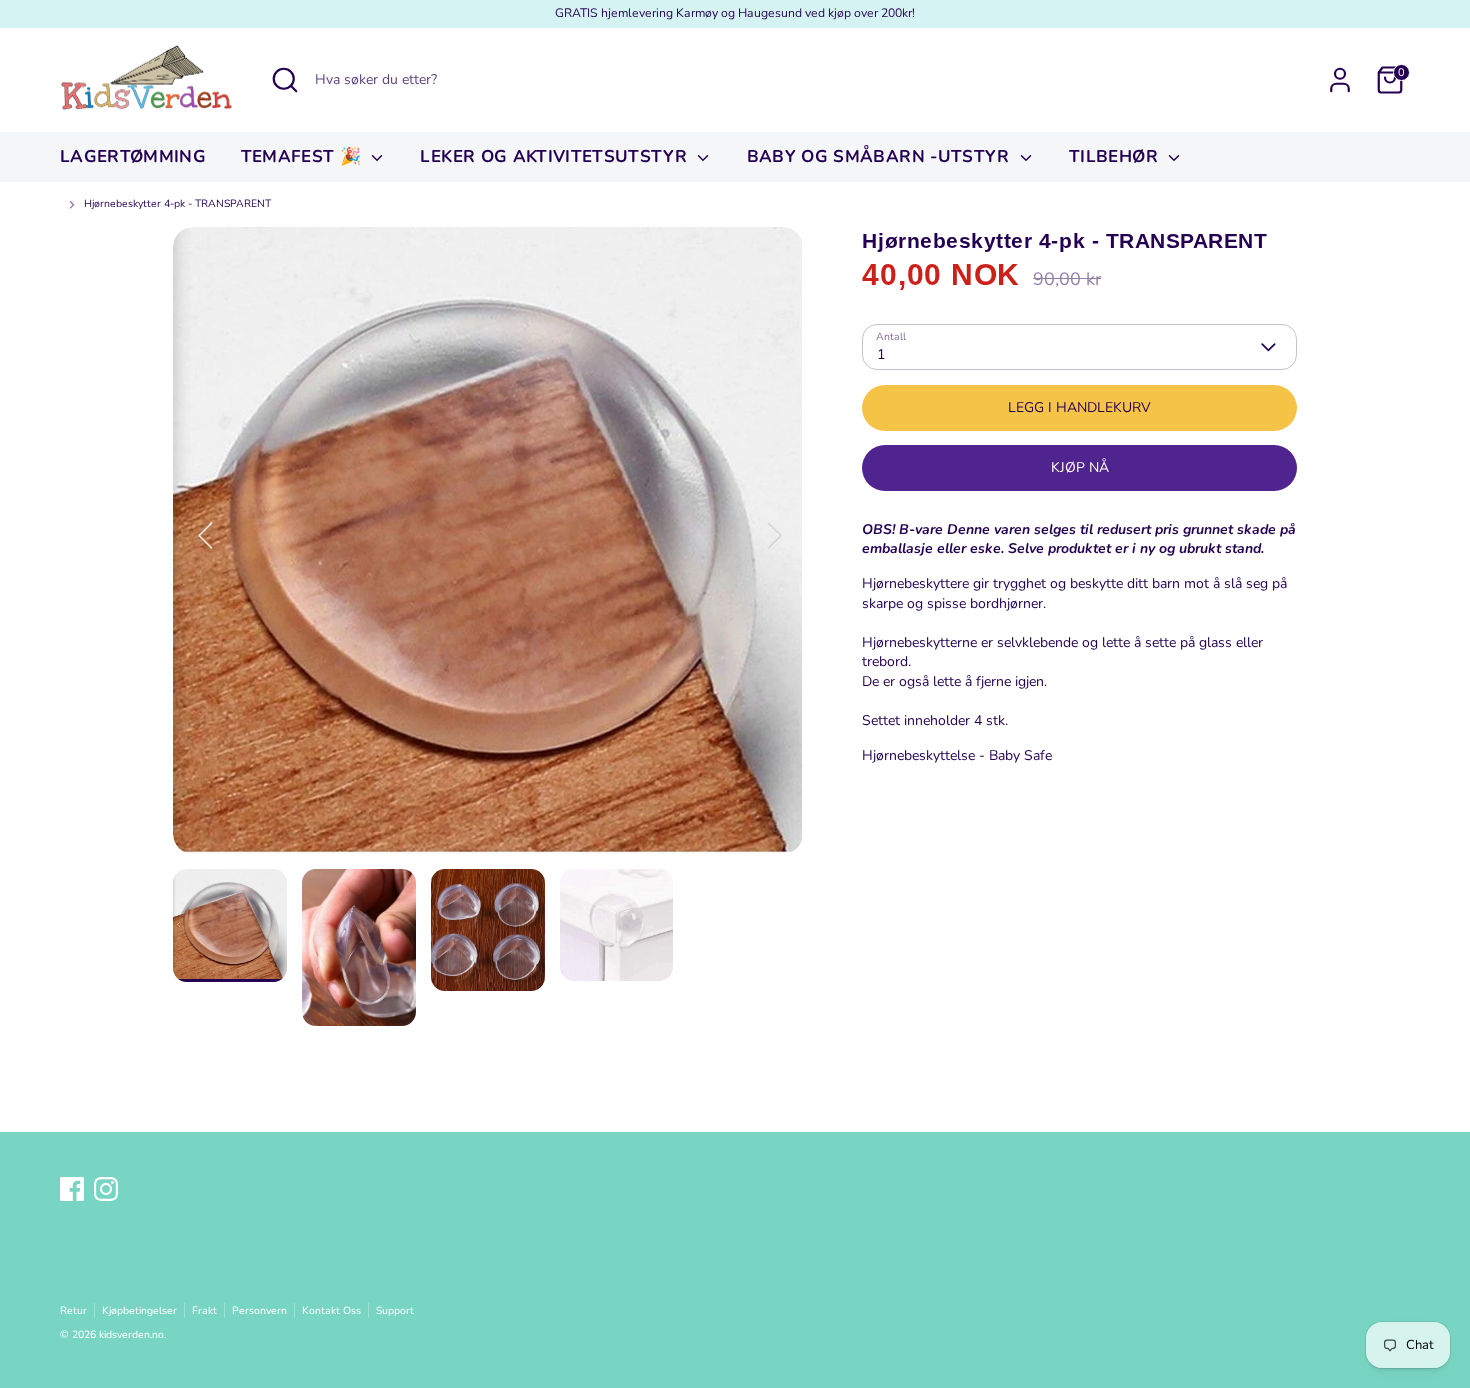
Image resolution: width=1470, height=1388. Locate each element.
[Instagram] (106, 1189)
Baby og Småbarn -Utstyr (881, 156)
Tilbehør (1116, 156)
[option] (488, 548)
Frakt (204, 1310)
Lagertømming (133, 156)
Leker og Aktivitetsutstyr (556, 156)
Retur (73, 1310)
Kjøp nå (1080, 467)
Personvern (259, 1310)
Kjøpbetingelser (139, 1310)
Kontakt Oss (331, 1310)
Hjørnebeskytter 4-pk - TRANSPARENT (177, 204)
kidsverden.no (131, 1334)
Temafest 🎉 (304, 156)
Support (395, 1310)
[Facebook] (72, 1189)
